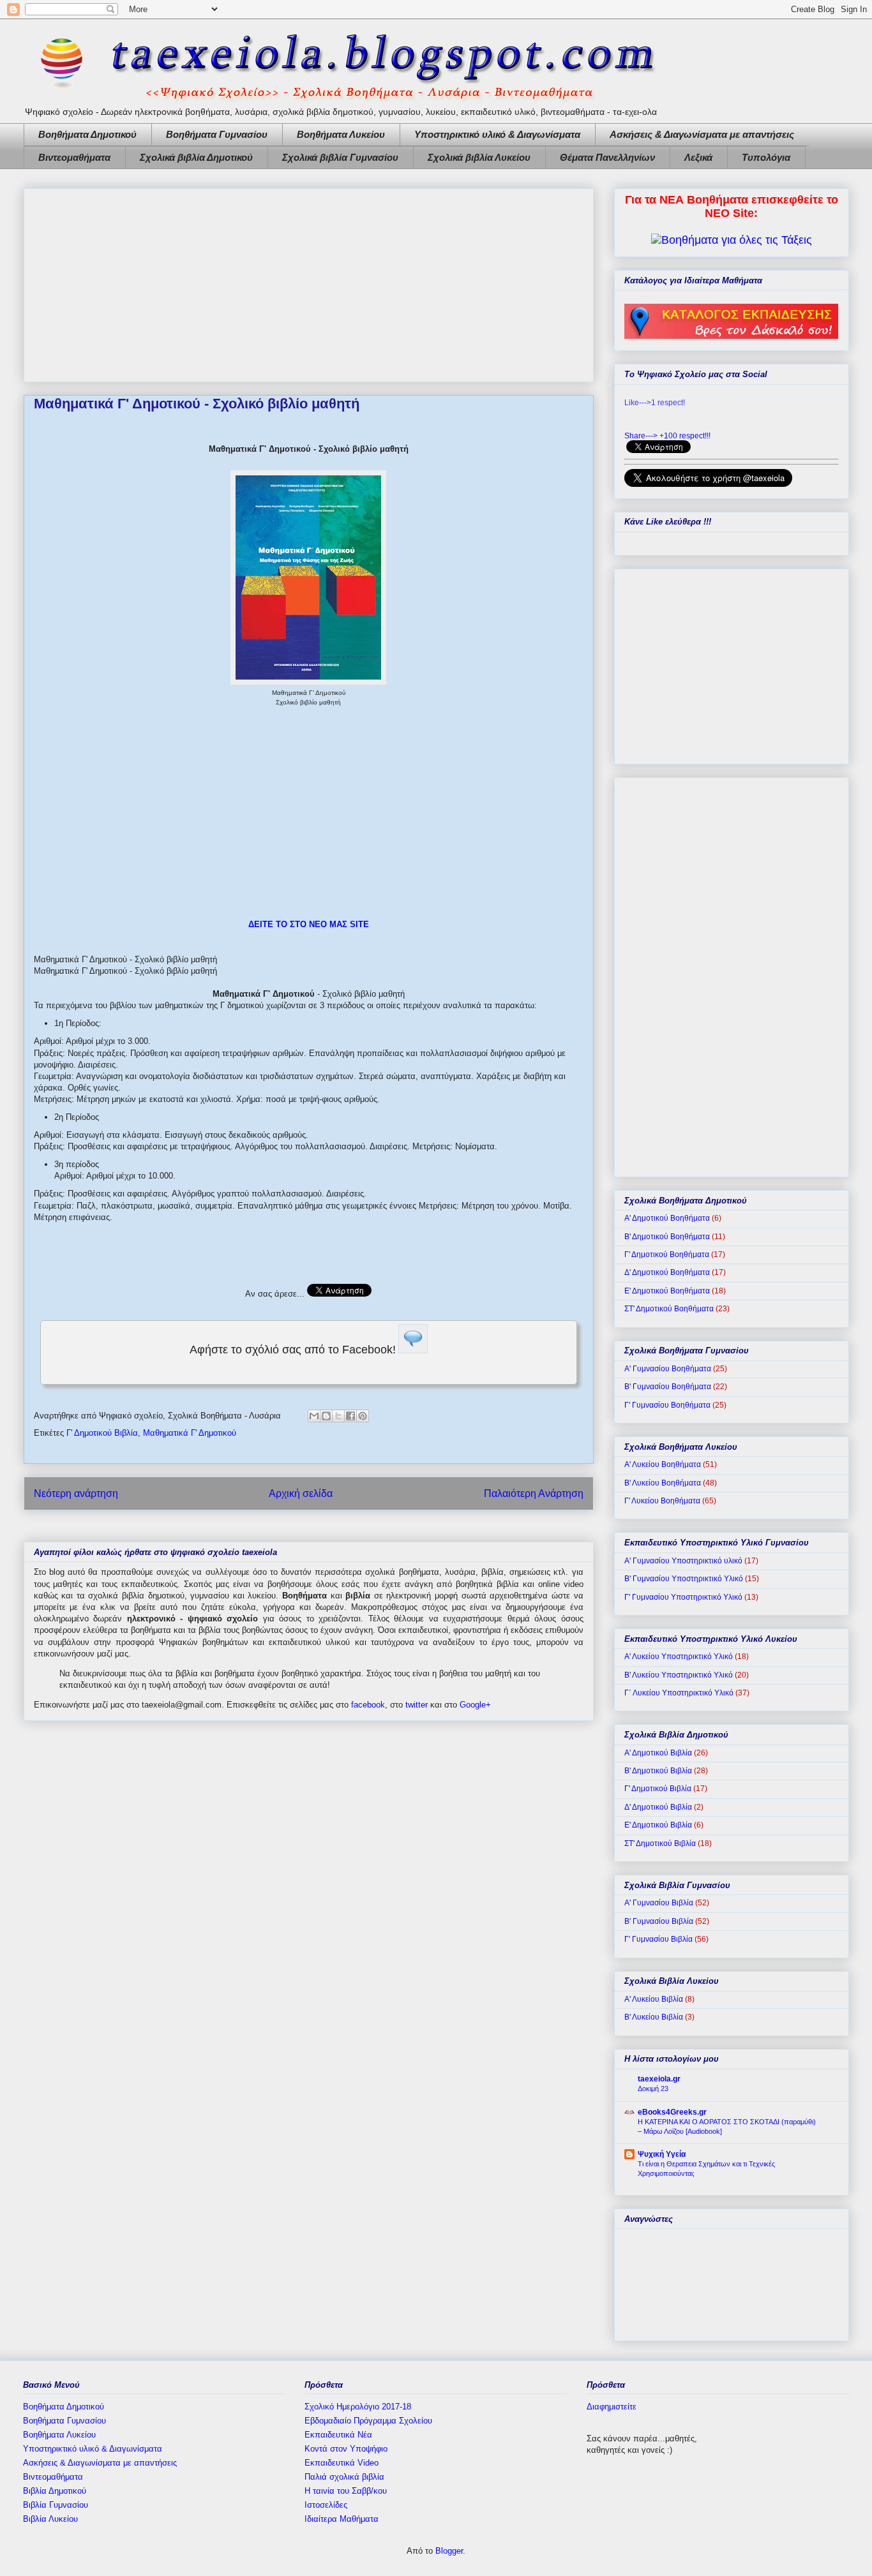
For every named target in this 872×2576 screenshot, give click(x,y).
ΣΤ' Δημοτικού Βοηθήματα (669, 1309)
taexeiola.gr (659, 2079)
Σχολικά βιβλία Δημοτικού (196, 157)
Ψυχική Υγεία (662, 2154)
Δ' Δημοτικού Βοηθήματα (667, 1272)
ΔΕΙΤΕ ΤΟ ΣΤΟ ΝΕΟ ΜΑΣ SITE (309, 924)
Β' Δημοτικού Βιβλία (658, 1771)
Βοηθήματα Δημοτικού (87, 134)
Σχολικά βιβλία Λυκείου (479, 157)
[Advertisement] (309, 283)
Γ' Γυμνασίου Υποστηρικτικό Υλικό (683, 1597)
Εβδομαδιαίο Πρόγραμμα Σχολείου (368, 2421)
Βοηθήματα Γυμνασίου (217, 134)
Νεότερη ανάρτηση (76, 1493)
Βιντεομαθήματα (74, 157)
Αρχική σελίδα (301, 1493)
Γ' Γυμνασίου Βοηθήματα (667, 1405)
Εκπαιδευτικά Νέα (338, 2435)
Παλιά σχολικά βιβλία (344, 2477)
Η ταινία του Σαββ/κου (346, 2491)
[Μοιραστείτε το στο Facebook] (350, 1416)
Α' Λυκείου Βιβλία (654, 1999)
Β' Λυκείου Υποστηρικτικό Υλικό (679, 1675)
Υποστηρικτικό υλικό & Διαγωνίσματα (497, 134)
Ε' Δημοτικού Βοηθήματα (667, 1291)
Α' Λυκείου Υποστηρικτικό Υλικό (679, 1657)
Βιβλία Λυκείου (50, 2519)
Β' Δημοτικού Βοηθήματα (667, 1237)
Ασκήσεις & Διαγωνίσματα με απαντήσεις (702, 134)
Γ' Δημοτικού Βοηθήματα (667, 1254)
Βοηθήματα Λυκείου (341, 134)
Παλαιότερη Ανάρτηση (534, 1493)
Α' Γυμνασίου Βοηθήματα (668, 1369)
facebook (368, 1705)
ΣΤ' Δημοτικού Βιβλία (660, 1843)
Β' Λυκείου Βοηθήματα (663, 1483)
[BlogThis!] (326, 1416)
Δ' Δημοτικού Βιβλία (658, 1807)
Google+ (475, 1705)
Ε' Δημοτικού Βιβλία (658, 1825)
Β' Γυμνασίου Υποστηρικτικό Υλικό (684, 1579)
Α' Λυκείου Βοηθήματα (663, 1464)
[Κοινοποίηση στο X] (338, 1416)
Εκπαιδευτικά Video (342, 2463)
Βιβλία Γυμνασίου (56, 2505)
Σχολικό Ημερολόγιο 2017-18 (358, 2407)
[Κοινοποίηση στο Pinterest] (363, 1416)
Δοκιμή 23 (653, 2088)
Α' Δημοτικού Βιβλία (658, 1753)
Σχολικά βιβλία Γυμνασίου (340, 157)
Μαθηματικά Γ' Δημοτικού (190, 1433)
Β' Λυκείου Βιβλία (654, 2017)
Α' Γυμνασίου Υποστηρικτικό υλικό (683, 1561)
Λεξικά (698, 157)
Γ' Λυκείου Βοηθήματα (662, 1501)
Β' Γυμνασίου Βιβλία (659, 1921)
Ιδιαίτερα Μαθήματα (342, 2519)
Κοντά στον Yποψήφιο (346, 2449)
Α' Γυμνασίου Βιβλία (659, 1903)
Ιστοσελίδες (326, 2505)
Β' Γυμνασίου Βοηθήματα (668, 1387)
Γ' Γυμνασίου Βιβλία (658, 1939)
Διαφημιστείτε (612, 2407)
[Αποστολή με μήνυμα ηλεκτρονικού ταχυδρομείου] (314, 1416)
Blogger (449, 2551)
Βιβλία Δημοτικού (55, 2491)
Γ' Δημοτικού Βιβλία (102, 1433)
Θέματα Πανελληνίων (607, 157)
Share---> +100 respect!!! (667, 436)
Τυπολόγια (766, 157)
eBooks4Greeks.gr (672, 2112)
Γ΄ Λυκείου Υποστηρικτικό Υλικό (679, 1693)
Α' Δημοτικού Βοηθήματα (667, 1218)
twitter (417, 1705)
